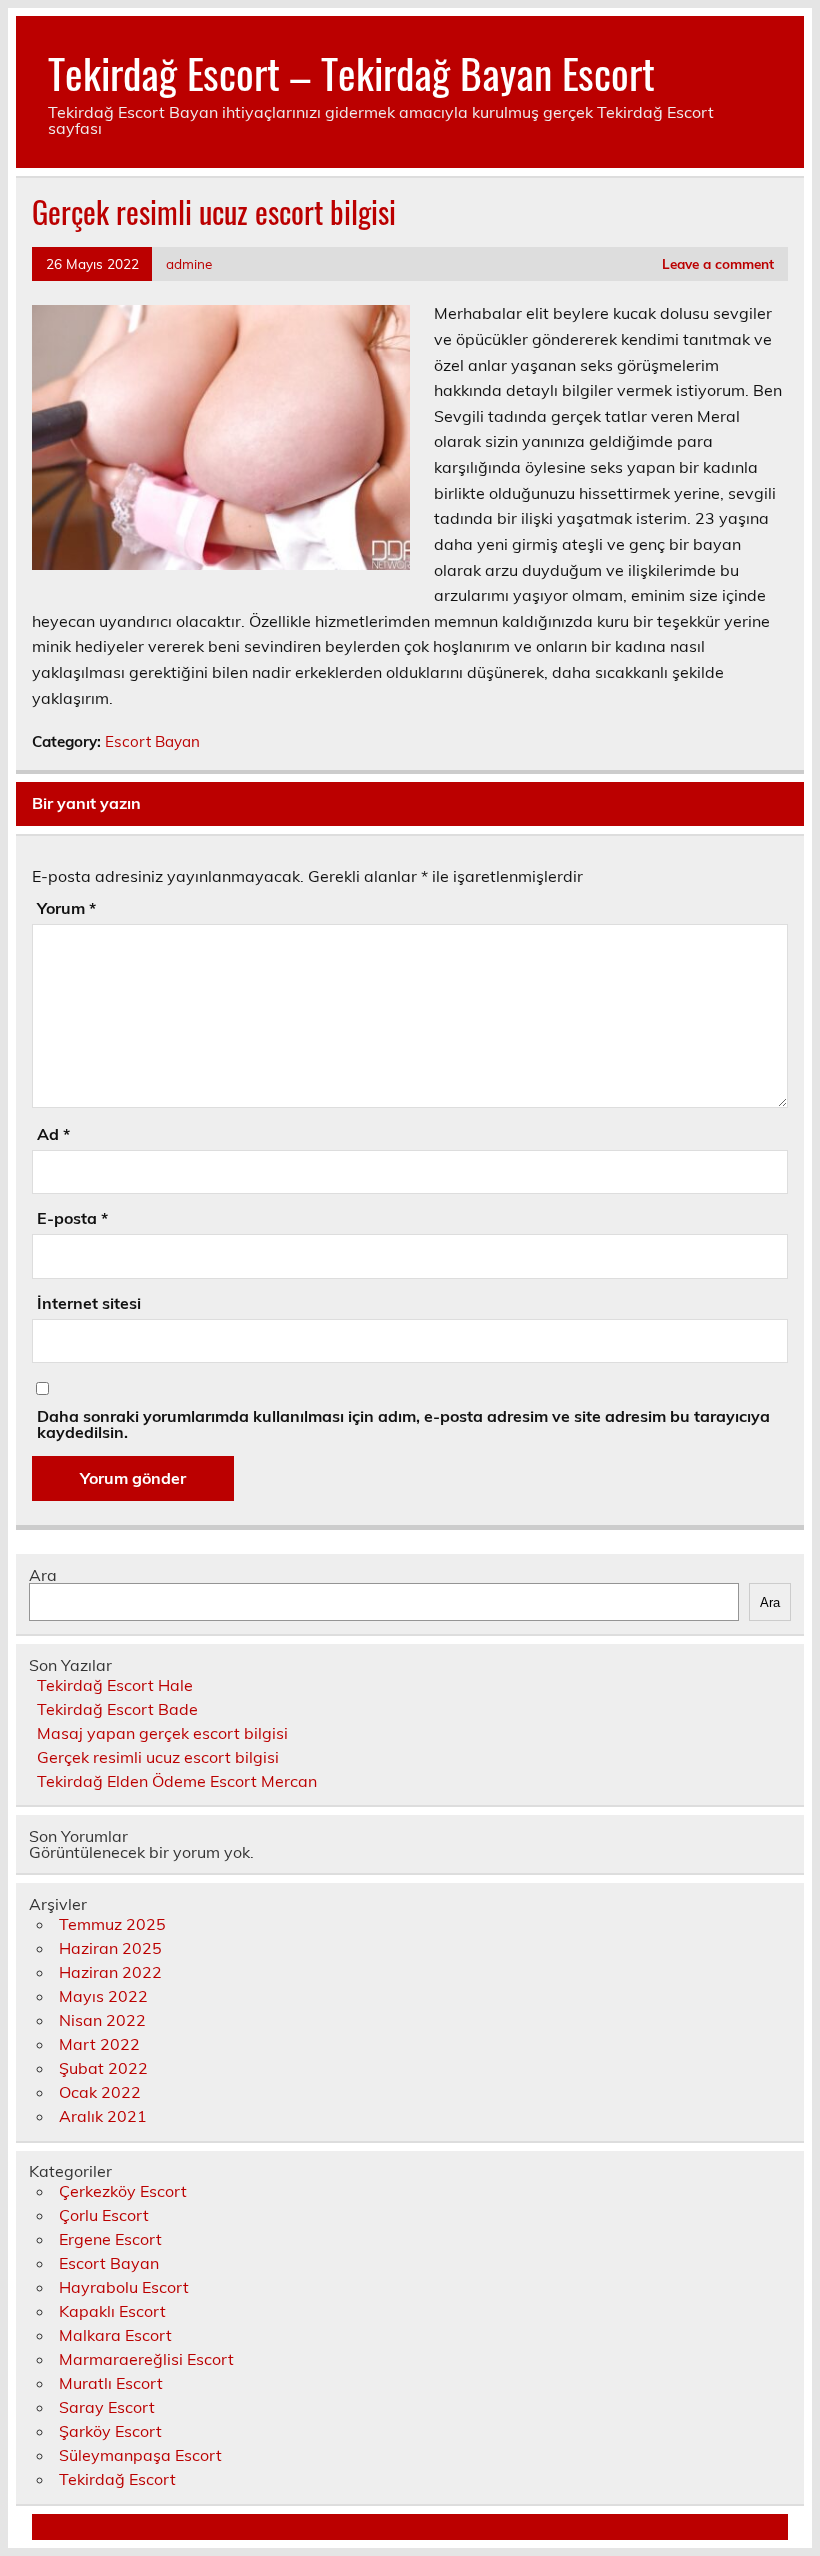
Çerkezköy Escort (123, 2191)
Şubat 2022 (103, 2068)
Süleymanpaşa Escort (140, 2455)
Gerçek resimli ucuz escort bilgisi (158, 1757)
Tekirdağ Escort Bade (117, 1709)
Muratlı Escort (111, 2383)
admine (189, 263)
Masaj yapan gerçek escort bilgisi (162, 1733)
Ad (53, 1134)
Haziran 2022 (110, 1972)
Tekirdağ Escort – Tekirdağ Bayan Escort (351, 72)
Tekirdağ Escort (117, 2479)
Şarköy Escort (110, 2431)
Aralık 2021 (103, 2116)
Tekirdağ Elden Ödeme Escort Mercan (177, 1781)
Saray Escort (107, 2407)
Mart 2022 (99, 2044)
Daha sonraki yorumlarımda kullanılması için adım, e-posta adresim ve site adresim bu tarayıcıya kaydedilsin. (403, 1424)
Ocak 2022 (100, 2092)
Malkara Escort (115, 2335)
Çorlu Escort (104, 2215)
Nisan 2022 (102, 2020)
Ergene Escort (110, 2239)
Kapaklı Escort (112, 2311)
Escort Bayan (152, 741)
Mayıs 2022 (103, 1996)
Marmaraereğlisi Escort (146, 2359)
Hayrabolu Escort (124, 2287)
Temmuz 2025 (112, 1924)
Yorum (66, 908)
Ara (43, 1575)
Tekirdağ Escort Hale (115, 1685)
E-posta (72, 1218)
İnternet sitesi (89, 1303)
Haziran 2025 (110, 1948)
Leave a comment (718, 263)
